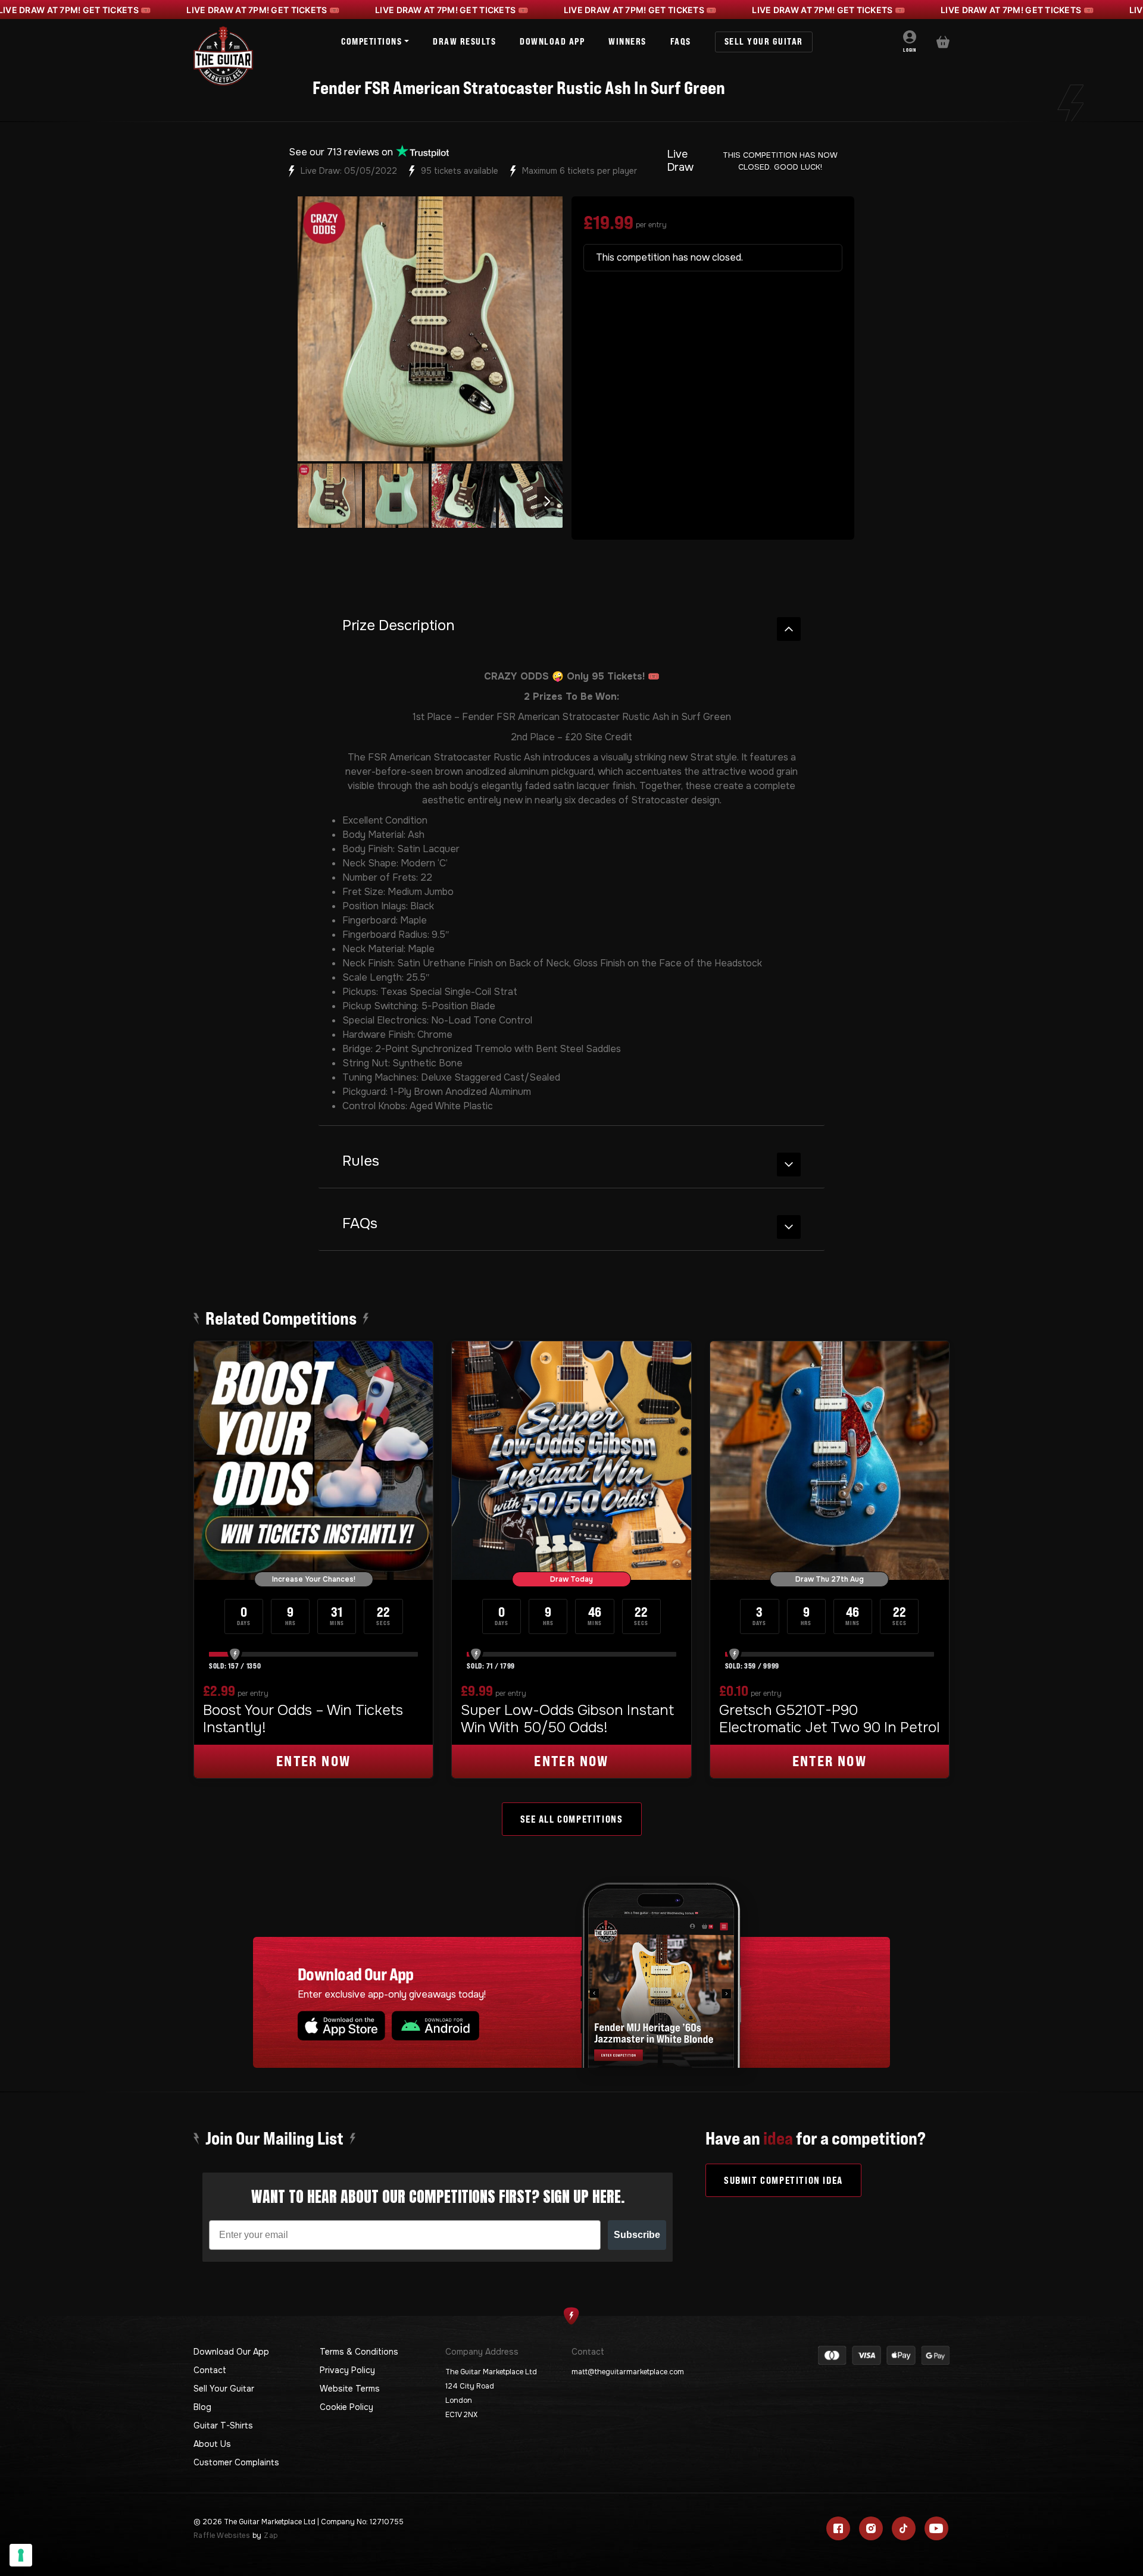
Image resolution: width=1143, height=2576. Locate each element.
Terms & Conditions (359, 2352)
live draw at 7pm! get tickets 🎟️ (263, 10)
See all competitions (572, 1819)
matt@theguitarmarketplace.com (628, 2372)
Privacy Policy (347, 2370)
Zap (271, 2536)
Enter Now (314, 1761)
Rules (361, 1161)
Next (547, 502)
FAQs (360, 1224)
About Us (212, 2444)
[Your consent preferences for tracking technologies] (21, 2555)
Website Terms (350, 2389)
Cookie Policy (346, 2407)
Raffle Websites (222, 2536)
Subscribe (637, 2235)
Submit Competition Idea (783, 2180)
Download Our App (231, 2352)
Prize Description (399, 626)
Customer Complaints (236, 2462)
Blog (202, 2407)
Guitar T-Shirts (223, 2425)
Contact (210, 2370)
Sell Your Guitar (224, 2389)
